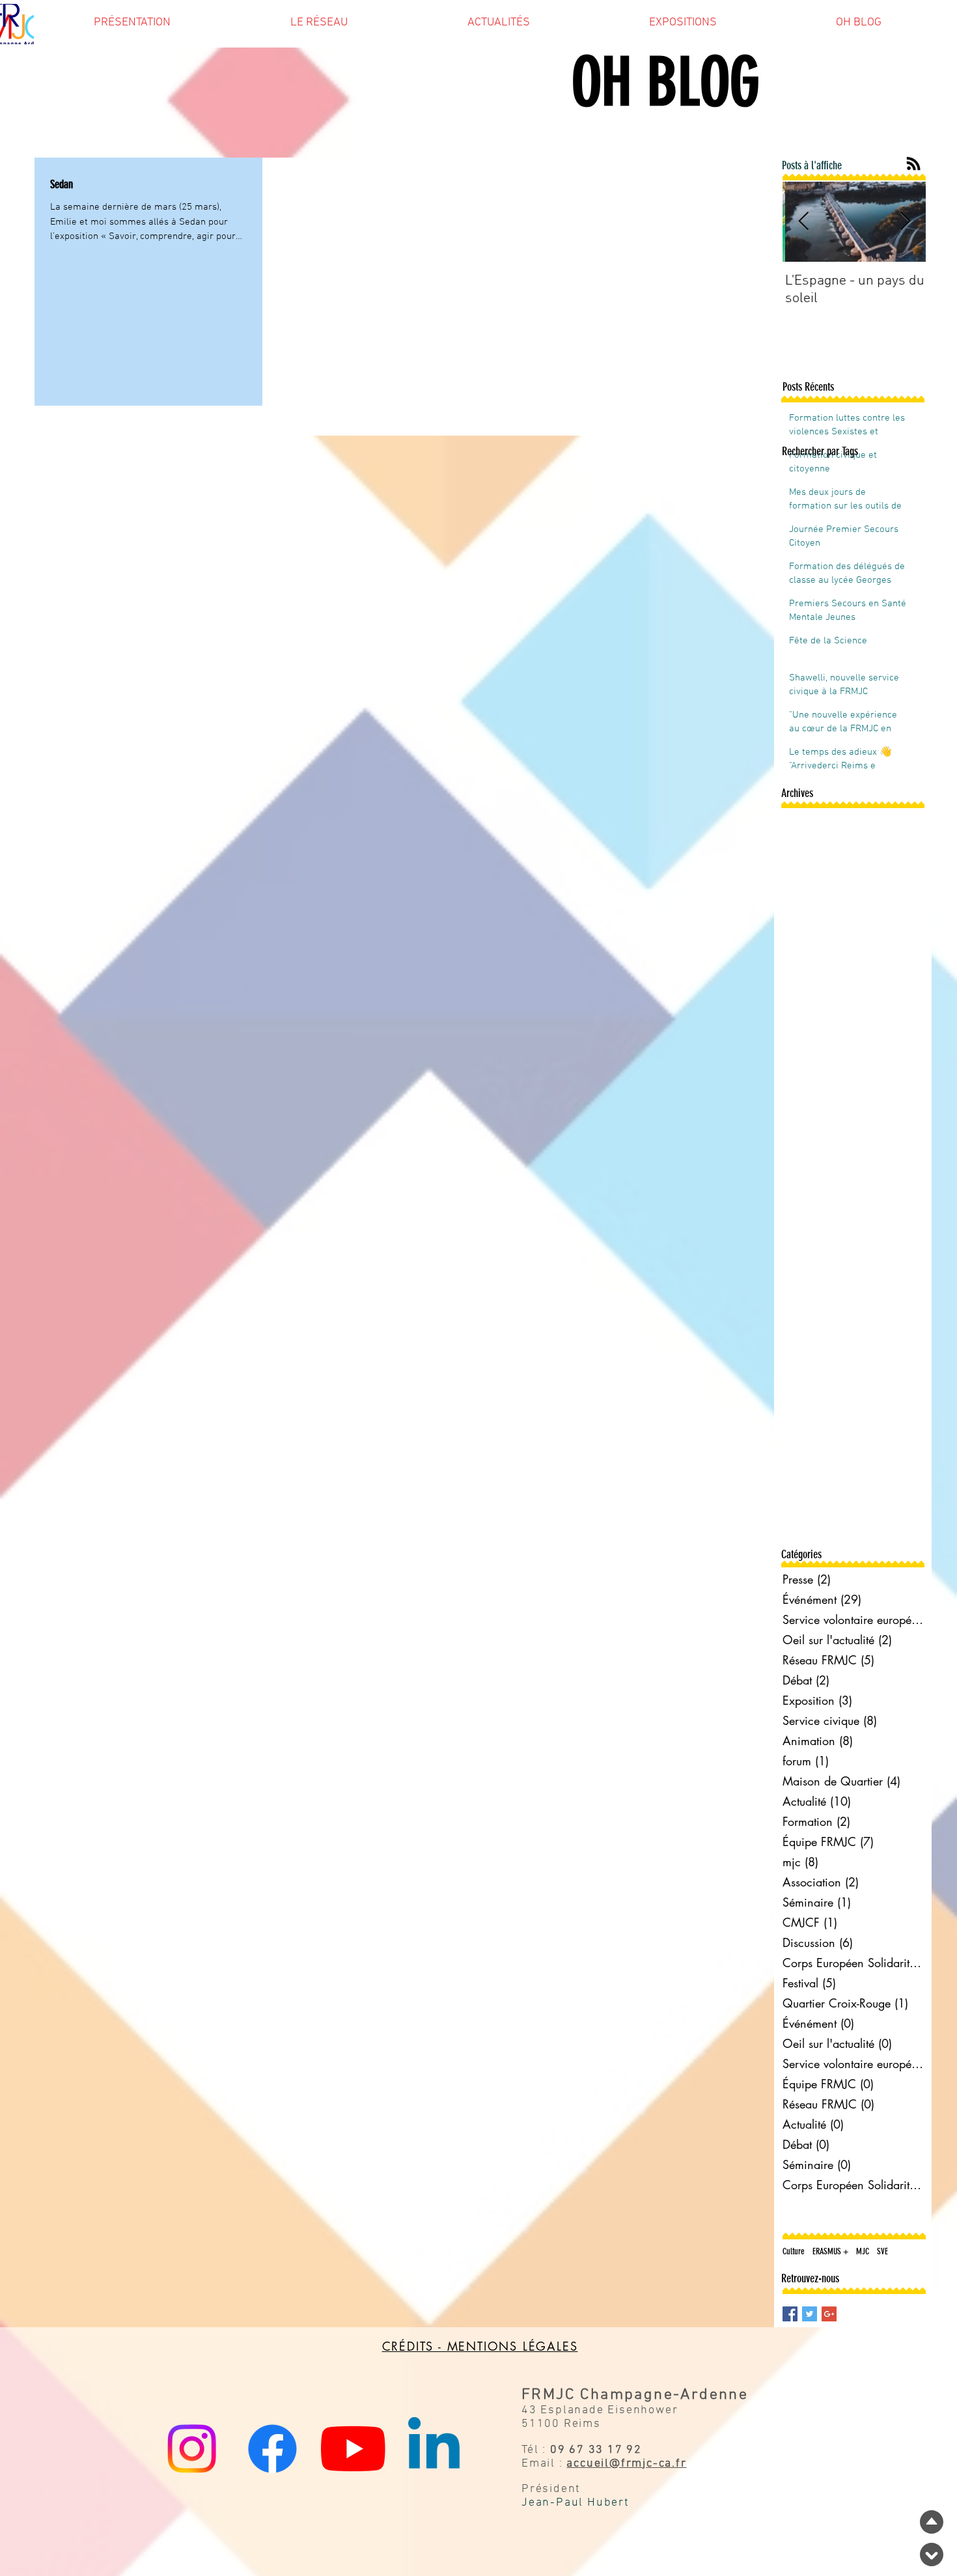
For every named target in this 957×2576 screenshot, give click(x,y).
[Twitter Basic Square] (810, 2314)
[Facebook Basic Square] (790, 2314)
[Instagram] (192, 2449)
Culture (794, 2251)
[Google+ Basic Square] (829, 2314)
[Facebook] (272, 2449)
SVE (882, 2251)
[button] (132, 27)
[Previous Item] (803, 222)
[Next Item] (905, 222)
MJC (863, 2251)
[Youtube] (353, 2449)
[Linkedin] (434, 2449)
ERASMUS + (830, 2251)
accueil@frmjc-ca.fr (626, 2464)
